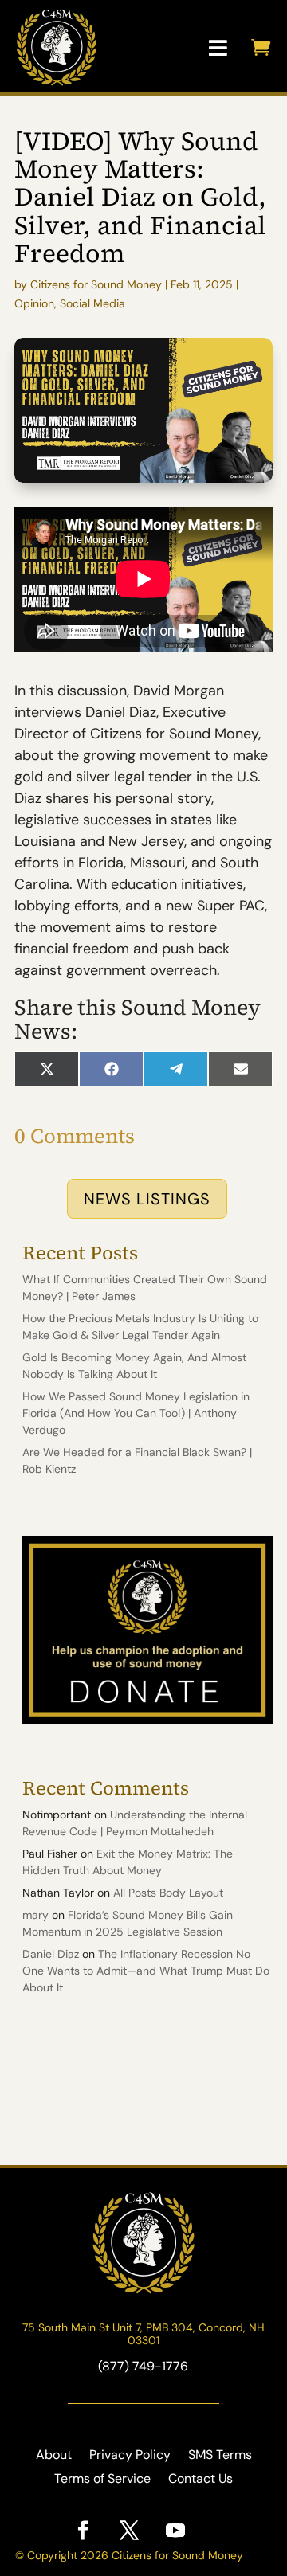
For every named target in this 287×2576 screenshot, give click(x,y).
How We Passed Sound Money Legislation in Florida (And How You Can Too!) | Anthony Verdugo (136, 1413)
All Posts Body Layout (168, 1893)
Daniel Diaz (51, 1954)
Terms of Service (102, 2480)
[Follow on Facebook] (83, 2531)
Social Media (92, 303)
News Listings (147, 1199)
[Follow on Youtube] (175, 2531)
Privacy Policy (130, 2456)
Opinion (34, 303)
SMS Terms (220, 2456)
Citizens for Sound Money (96, 284)
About (54, 2456)
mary (35, 1915)
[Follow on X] (129, 2531)
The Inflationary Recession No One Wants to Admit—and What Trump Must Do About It (146, 1971)
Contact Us (201, 2480)
